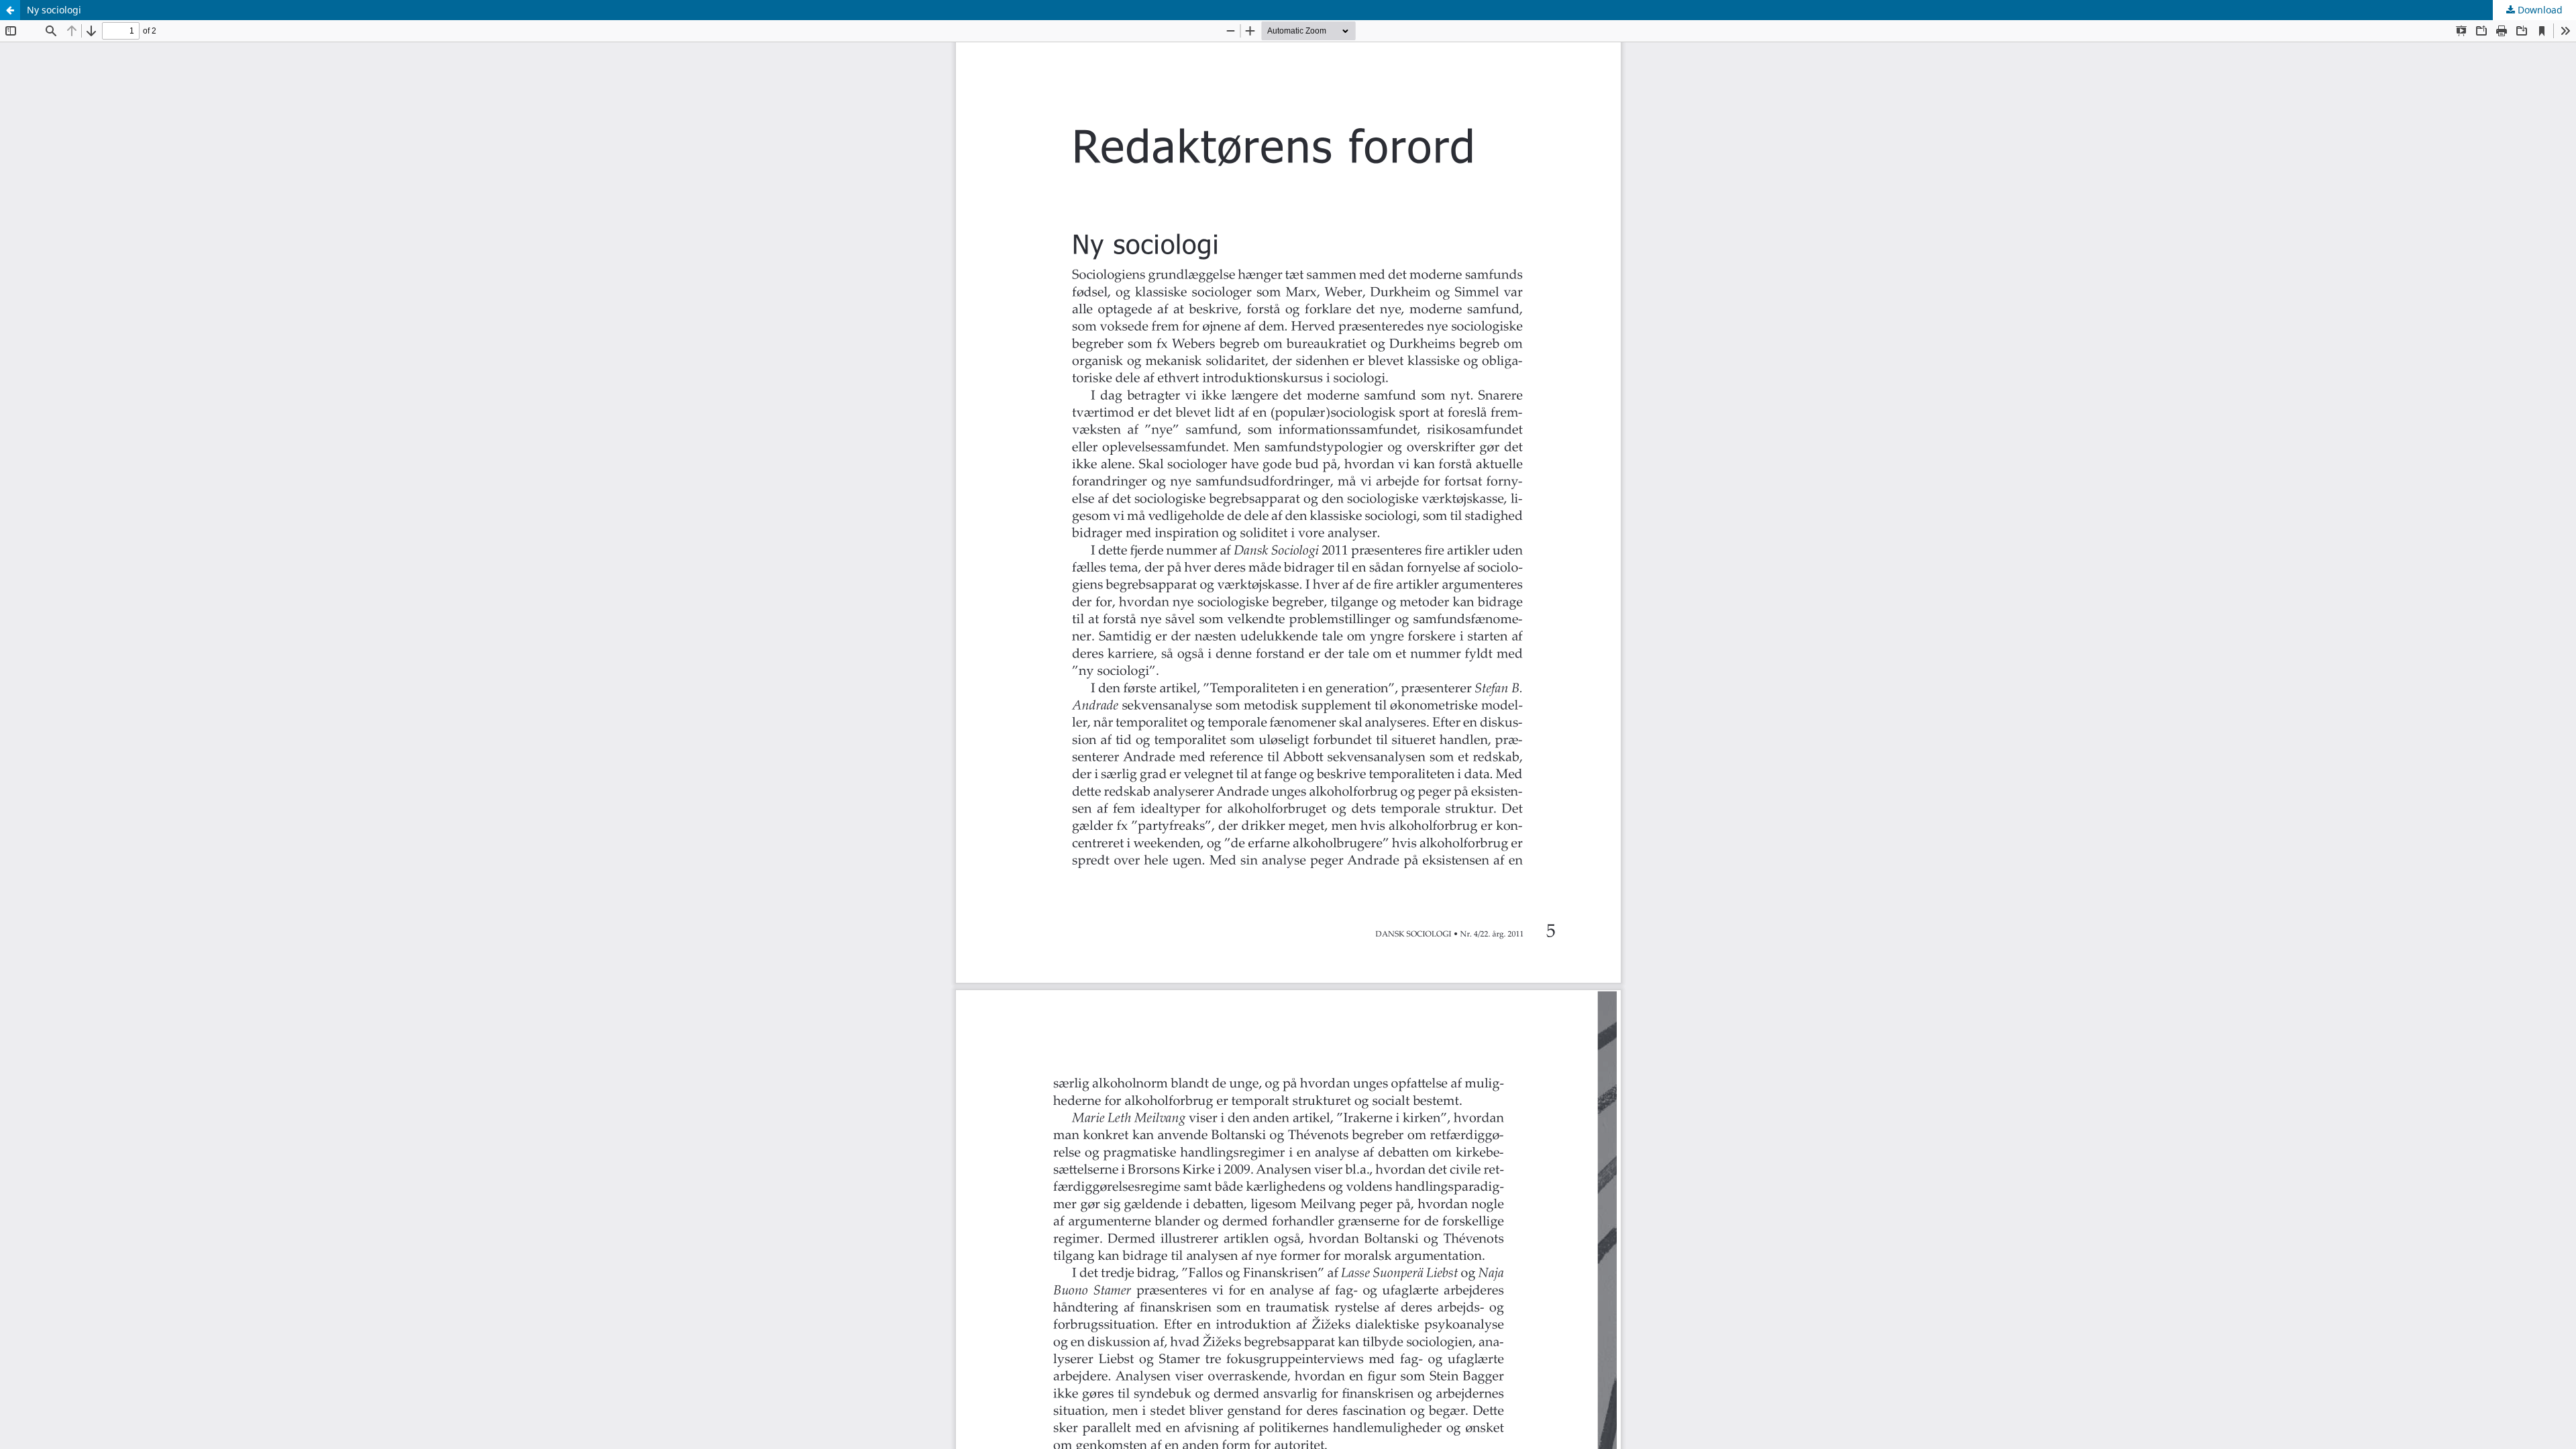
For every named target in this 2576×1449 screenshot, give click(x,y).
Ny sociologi (54, 10)
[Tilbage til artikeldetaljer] (10, 10)
